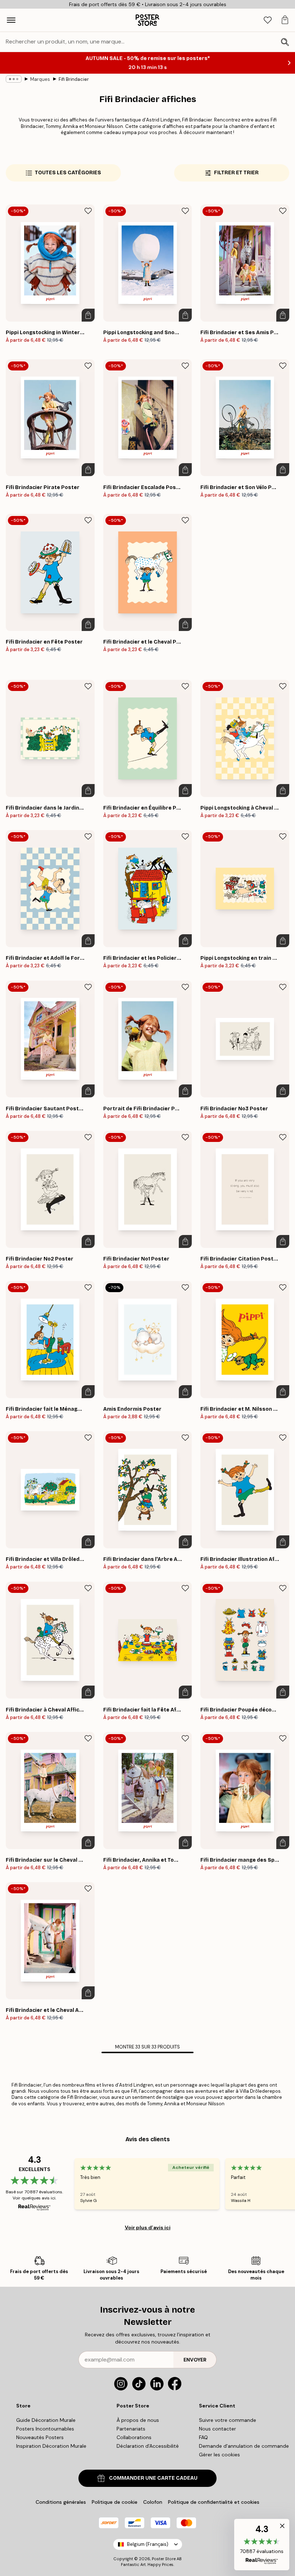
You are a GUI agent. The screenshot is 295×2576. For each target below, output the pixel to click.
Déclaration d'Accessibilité (148, 2446)
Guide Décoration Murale (46, 2420)
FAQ (203, 2437)
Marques (40, 79)
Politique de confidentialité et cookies (214, 2502)
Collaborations (134, 2437)
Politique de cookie (115, 2502)
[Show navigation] (11, 20)
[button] (262, 2545)
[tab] (268, 20)
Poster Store (164, 2559)
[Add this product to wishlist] (88, 211)
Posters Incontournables (45, 2429)
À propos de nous (138, 2420)
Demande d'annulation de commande (244, 2446)
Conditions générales (61, 2502)
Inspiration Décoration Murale (51, 2446)
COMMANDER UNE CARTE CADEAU (153, 2478)
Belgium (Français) (148, 2544)
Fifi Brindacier (74, 79)
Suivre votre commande (228, 2420)
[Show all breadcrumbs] (14, 79)
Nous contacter (217, 2429)
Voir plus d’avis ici (148, 2227)
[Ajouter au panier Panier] (88, 315)
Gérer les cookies (219, 2455)
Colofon (153, 2502)
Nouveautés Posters (40, 2437)
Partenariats (131, 2429)
